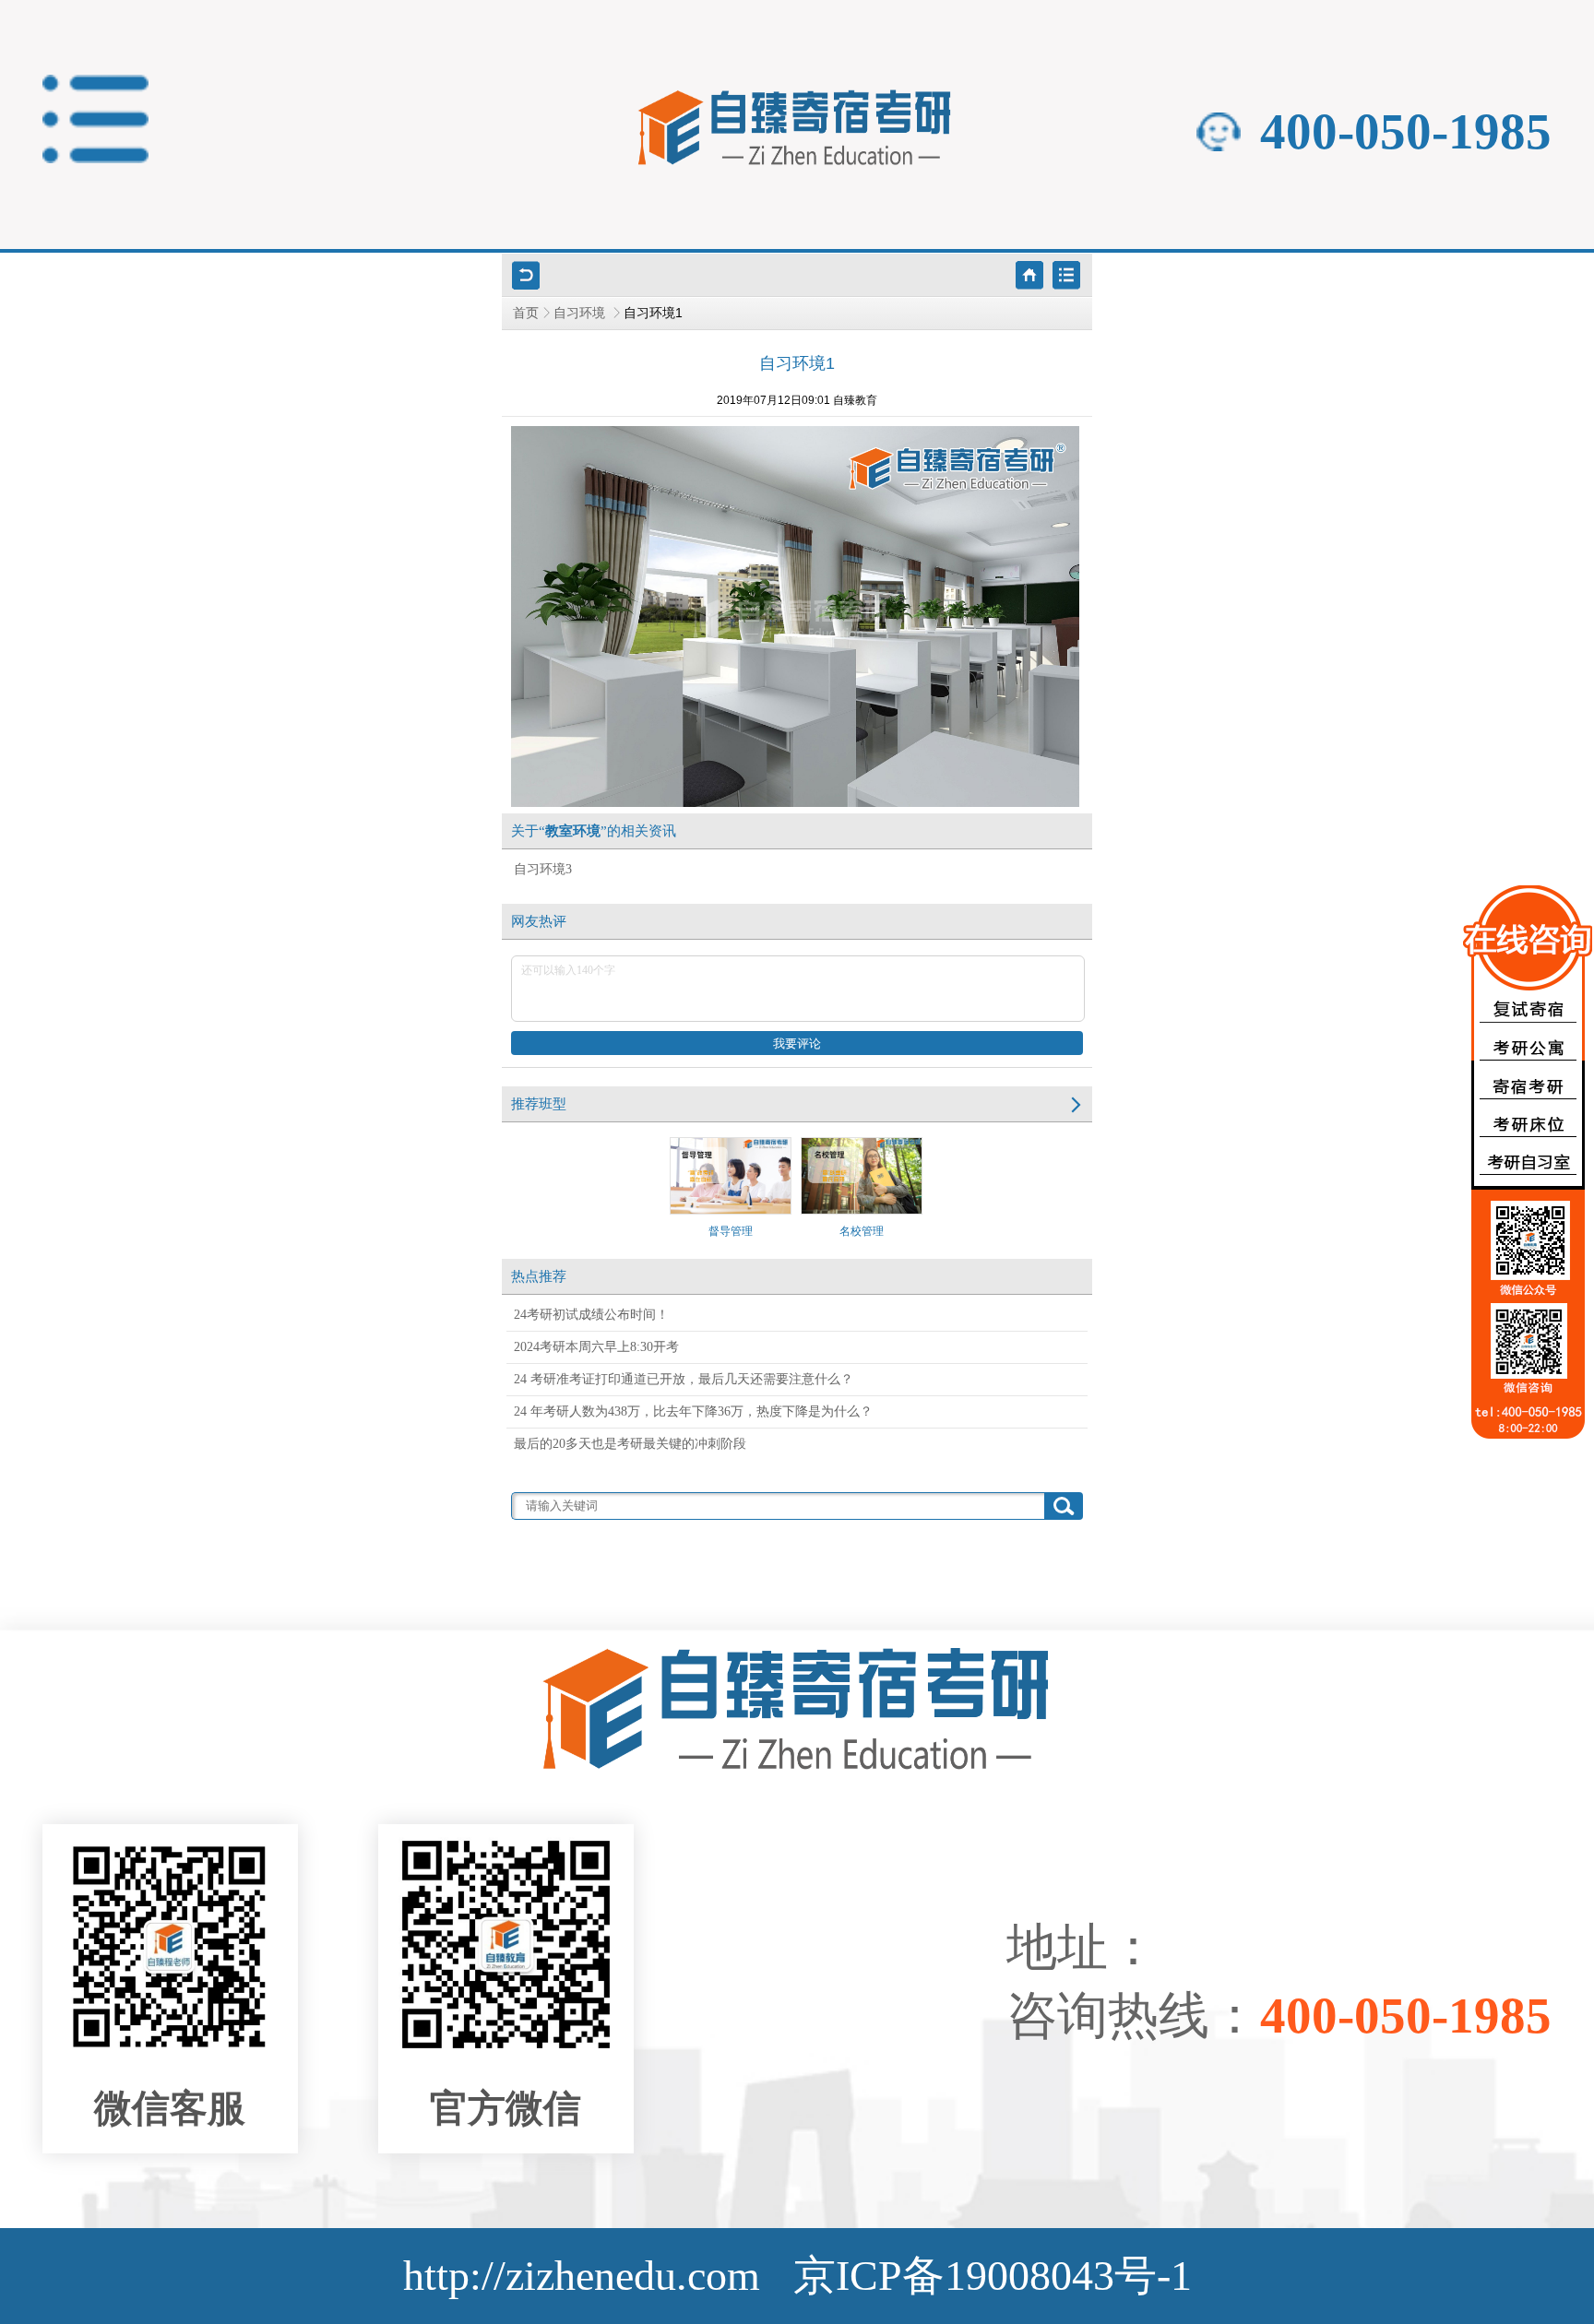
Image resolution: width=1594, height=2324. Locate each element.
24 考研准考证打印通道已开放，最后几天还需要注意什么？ (684, 1379)
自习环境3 (543, 869)
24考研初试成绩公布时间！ (591, 1315)
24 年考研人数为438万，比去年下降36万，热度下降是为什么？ (693, 1411)
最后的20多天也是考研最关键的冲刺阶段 (630, 1444)
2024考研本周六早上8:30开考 (596, 1347)
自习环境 (581, 313)
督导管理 (731, 1231)
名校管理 (862, 1231)
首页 (526, 313)
